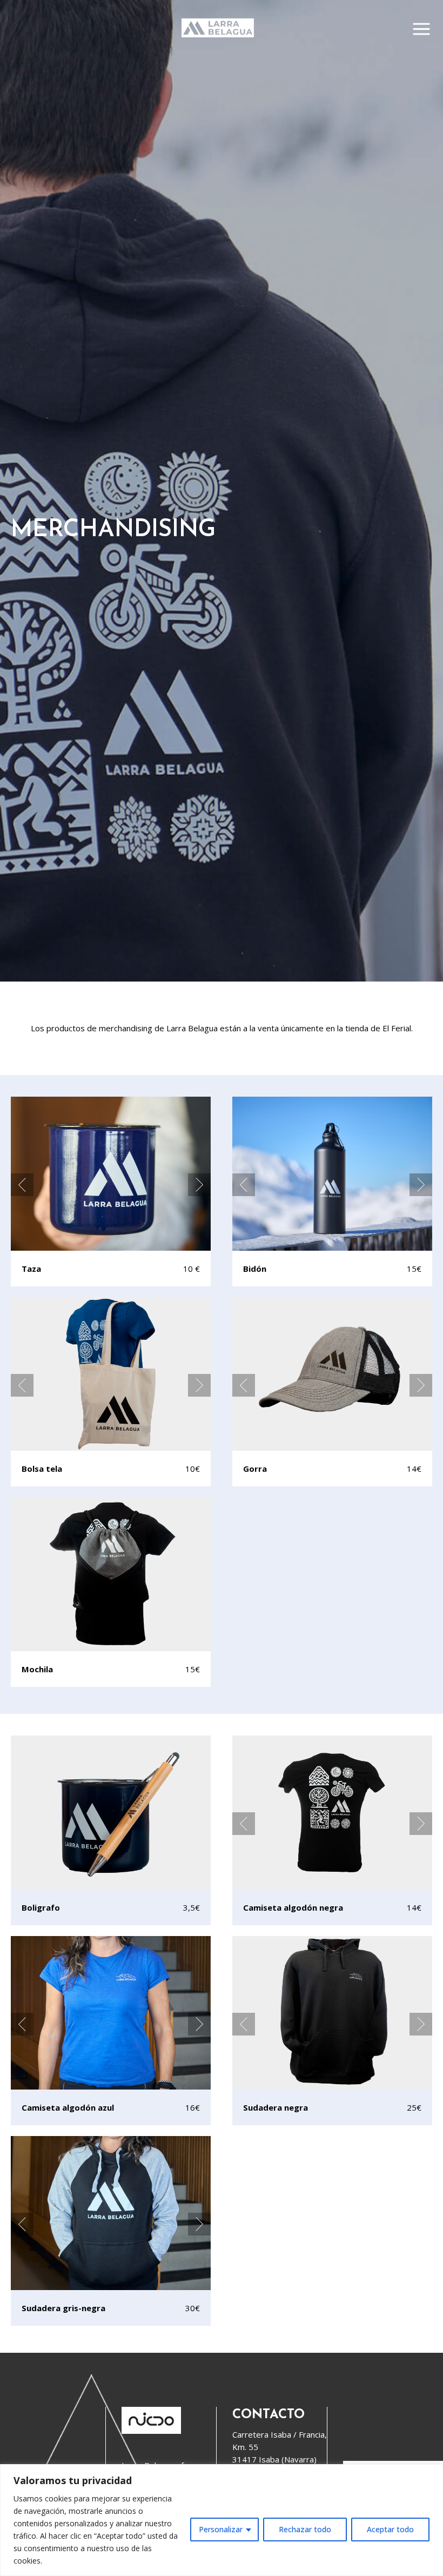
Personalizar (221, 2529)
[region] (222, 2520)
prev (22, 1185)
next (199, 1185)
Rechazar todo (305, 2529)
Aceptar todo (390, 2529)
